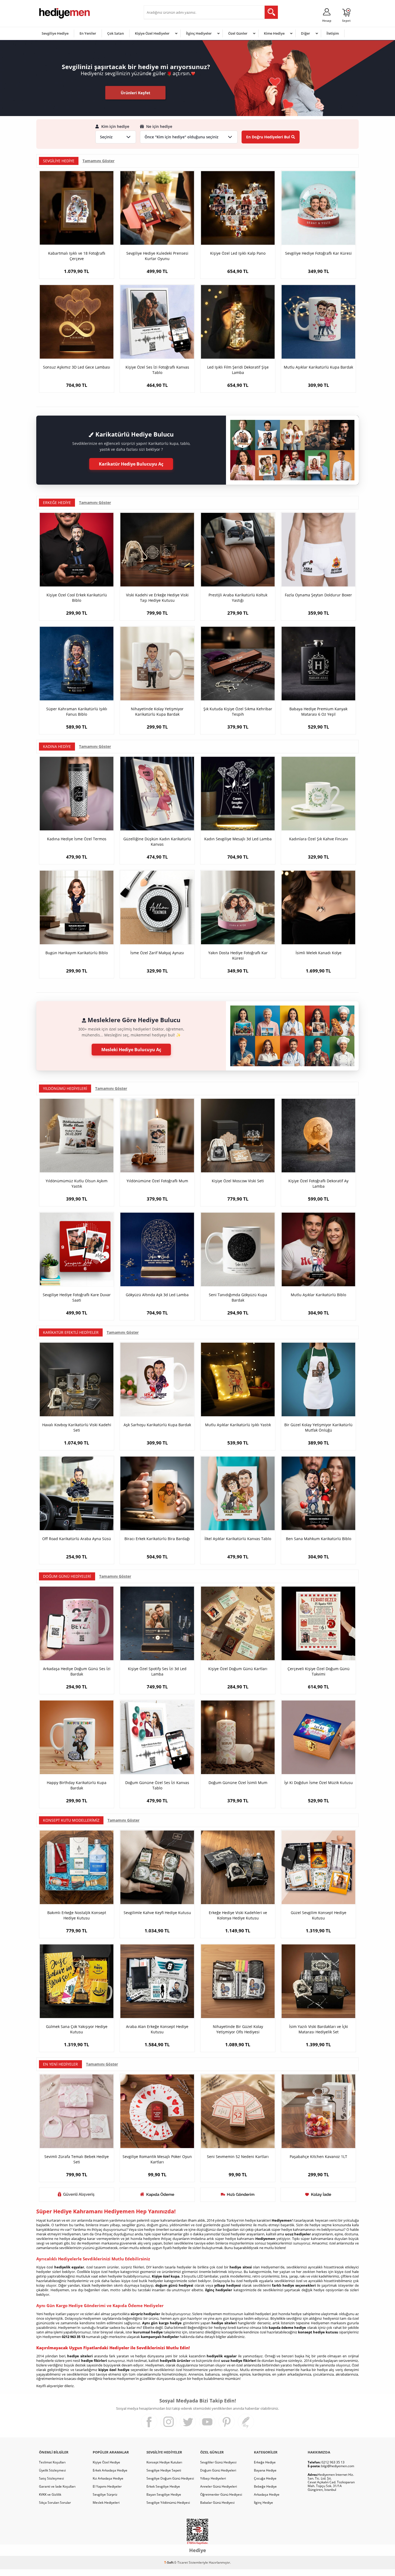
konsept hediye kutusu (318, 2332)
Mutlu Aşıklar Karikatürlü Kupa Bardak (318, 367)
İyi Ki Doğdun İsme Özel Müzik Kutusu (319, 1783)
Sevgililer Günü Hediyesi (218, 2462)
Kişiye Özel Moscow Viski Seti (238, 1181)
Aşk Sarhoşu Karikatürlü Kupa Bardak (157, 1425)
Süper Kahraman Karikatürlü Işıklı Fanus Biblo (77, 711)
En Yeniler (88, 33)
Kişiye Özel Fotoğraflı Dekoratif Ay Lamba (318, 1183)
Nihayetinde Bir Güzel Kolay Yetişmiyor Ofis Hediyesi (238, 2029)
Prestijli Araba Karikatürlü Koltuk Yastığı (238, 598)
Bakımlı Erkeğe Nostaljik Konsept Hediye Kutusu (77, 1915)
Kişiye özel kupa (166, 2276)
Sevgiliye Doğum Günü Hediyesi (170, 2478)
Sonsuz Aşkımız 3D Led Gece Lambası (77, 367)
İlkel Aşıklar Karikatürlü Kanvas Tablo (238, 1539)
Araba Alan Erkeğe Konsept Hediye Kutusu (157, 2029)
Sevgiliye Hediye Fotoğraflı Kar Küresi (318, 253)
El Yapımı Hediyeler (107, 2486)
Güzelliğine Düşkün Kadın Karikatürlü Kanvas (157, 842)
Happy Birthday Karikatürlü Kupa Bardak (77, 1785)
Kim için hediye (115, 127)
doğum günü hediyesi (174, 2285)
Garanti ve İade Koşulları (57, 2486)
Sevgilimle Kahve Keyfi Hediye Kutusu (157, 1913)
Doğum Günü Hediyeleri (218, 2470)
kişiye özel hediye (114, 2370)
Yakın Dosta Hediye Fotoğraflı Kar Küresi (238, 955)
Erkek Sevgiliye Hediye (163, 2486)
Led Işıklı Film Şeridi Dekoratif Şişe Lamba (238, 370)
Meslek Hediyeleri (106, 2503)
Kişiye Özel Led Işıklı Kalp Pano (238, 253)
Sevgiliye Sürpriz (105, 2494)
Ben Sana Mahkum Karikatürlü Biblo (319, 1539)
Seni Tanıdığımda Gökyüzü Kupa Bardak (238, 1297)
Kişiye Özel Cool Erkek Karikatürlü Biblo (77, 598)
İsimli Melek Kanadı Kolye (319, 953)
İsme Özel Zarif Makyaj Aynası (157, 953)
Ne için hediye (159, 127)
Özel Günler (238, 33)
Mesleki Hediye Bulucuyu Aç (131, 1050)
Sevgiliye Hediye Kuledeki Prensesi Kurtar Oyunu (157, 256)
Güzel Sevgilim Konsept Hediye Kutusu (319, 1915)
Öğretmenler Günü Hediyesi (221, 2494)
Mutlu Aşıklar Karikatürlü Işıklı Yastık (238, 1425)
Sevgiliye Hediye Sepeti (164, 2470)
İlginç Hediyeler (199, 33)
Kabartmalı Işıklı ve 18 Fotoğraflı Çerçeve (77, 256)
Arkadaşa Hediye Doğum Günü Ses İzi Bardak (77, 1671)
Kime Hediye (274, 33)
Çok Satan (116, 33)
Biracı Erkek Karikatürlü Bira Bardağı (157, 1539)
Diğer (306, 33)
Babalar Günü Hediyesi (217, 2503)
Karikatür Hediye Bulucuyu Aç (131, 464)
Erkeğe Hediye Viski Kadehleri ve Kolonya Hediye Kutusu (238, 1915)
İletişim (333, 33)
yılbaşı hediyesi (227, 2285)
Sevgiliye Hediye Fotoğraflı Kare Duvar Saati (77, 1297)
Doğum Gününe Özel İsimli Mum (238, 1783)
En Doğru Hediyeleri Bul (268, 137)
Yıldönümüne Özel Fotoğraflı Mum (157, 1181)
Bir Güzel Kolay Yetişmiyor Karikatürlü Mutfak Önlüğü (318, 1427)
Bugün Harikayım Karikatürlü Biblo (77, 953)
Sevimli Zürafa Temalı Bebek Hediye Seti (77, 2159)
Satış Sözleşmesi (51, 2478)
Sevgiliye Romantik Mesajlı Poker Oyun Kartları (157, 2159)
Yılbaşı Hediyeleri (213, 2478)
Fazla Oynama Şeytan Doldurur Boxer (318, 595)
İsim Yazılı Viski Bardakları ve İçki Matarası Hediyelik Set (319, 2029)
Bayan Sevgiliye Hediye (164, 2494)
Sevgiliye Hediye (55, 33)
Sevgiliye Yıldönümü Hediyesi (168, 2503)
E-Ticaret (181, 2562)
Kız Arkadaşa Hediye (108, 2478)
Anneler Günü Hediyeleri (219, 2486)
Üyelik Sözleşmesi (52, 2470)
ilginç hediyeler (219, 2290)
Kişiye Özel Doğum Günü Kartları (238, 1669)
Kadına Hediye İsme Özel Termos (77, 839)
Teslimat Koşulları (52, 2462)
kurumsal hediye (148, 2332)
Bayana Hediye (265, 2470)
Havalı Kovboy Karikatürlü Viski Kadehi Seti (77, 1427)
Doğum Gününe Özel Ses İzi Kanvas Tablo (157, 1785)
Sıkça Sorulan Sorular (55, 2503)
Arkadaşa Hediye (267, 2494)
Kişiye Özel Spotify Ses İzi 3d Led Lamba (157, 1671)
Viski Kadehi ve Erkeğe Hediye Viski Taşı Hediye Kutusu (157, 598)
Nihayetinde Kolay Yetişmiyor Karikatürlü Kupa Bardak (157, 711)
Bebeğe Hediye (265, 2486)
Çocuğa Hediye (265, 2478)
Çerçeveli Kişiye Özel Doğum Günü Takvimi (319, 1671)
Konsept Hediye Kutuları (164, 2462)
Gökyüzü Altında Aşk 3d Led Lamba (157, 1295)
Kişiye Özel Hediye (106, 2462)
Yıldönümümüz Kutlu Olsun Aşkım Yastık (77, 1183)
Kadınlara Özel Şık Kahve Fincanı (319, 839)
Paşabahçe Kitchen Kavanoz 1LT (318, 2157)
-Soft (169, 2562)
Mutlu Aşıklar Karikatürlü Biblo (318, 1295)
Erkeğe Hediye (265, 2462)
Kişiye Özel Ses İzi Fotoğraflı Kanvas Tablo (157, 370)
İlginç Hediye (263, 2503)
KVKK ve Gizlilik (50, 2494)
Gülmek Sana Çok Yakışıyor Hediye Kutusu (77, 2029)
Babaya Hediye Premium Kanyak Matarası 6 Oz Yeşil (318, 711)
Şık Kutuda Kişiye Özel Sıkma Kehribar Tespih (238, 711)
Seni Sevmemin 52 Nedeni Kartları (238, 2157)
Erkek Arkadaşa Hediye (110, 2470)
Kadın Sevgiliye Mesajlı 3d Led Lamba (238, 839)
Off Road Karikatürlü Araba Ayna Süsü (77, 1539)
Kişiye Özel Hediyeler (152, 33)
